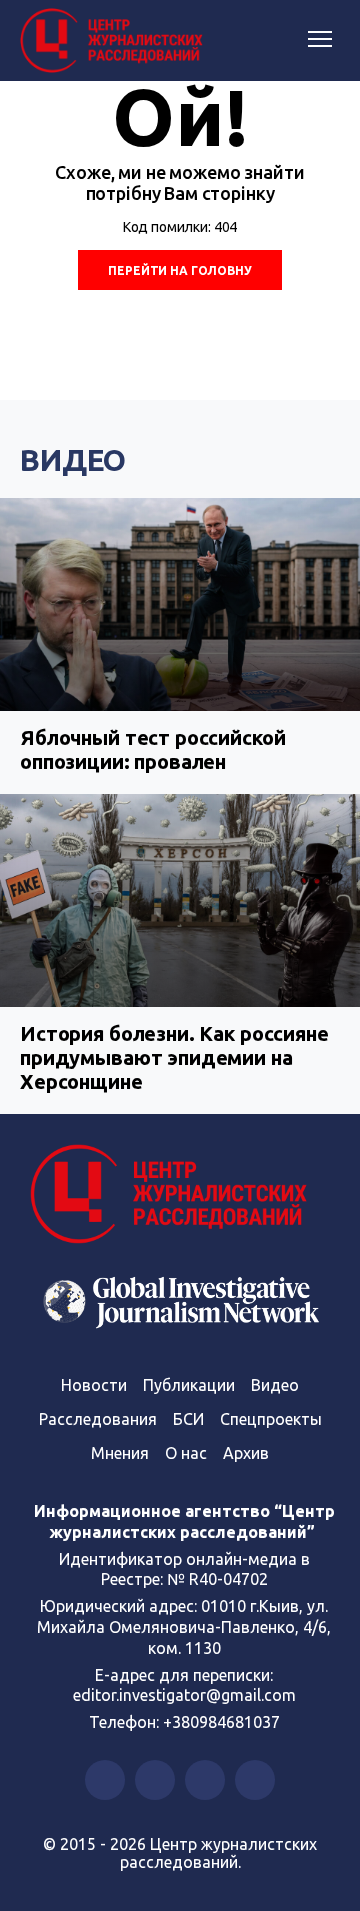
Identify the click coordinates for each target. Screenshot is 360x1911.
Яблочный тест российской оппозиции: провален (152, 749)
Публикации (189, 1385)
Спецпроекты (271, 1419)
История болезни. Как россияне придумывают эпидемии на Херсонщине (174, 1057)
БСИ (188, 1419)
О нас (186, 1453)
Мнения (120, 1453)
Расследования (98, 1419)
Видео (73, 460)
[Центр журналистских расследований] (115, 41)
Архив (246, 1453)
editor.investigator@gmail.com (184, 1695)
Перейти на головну (179, 270)
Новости (94, 1385)
